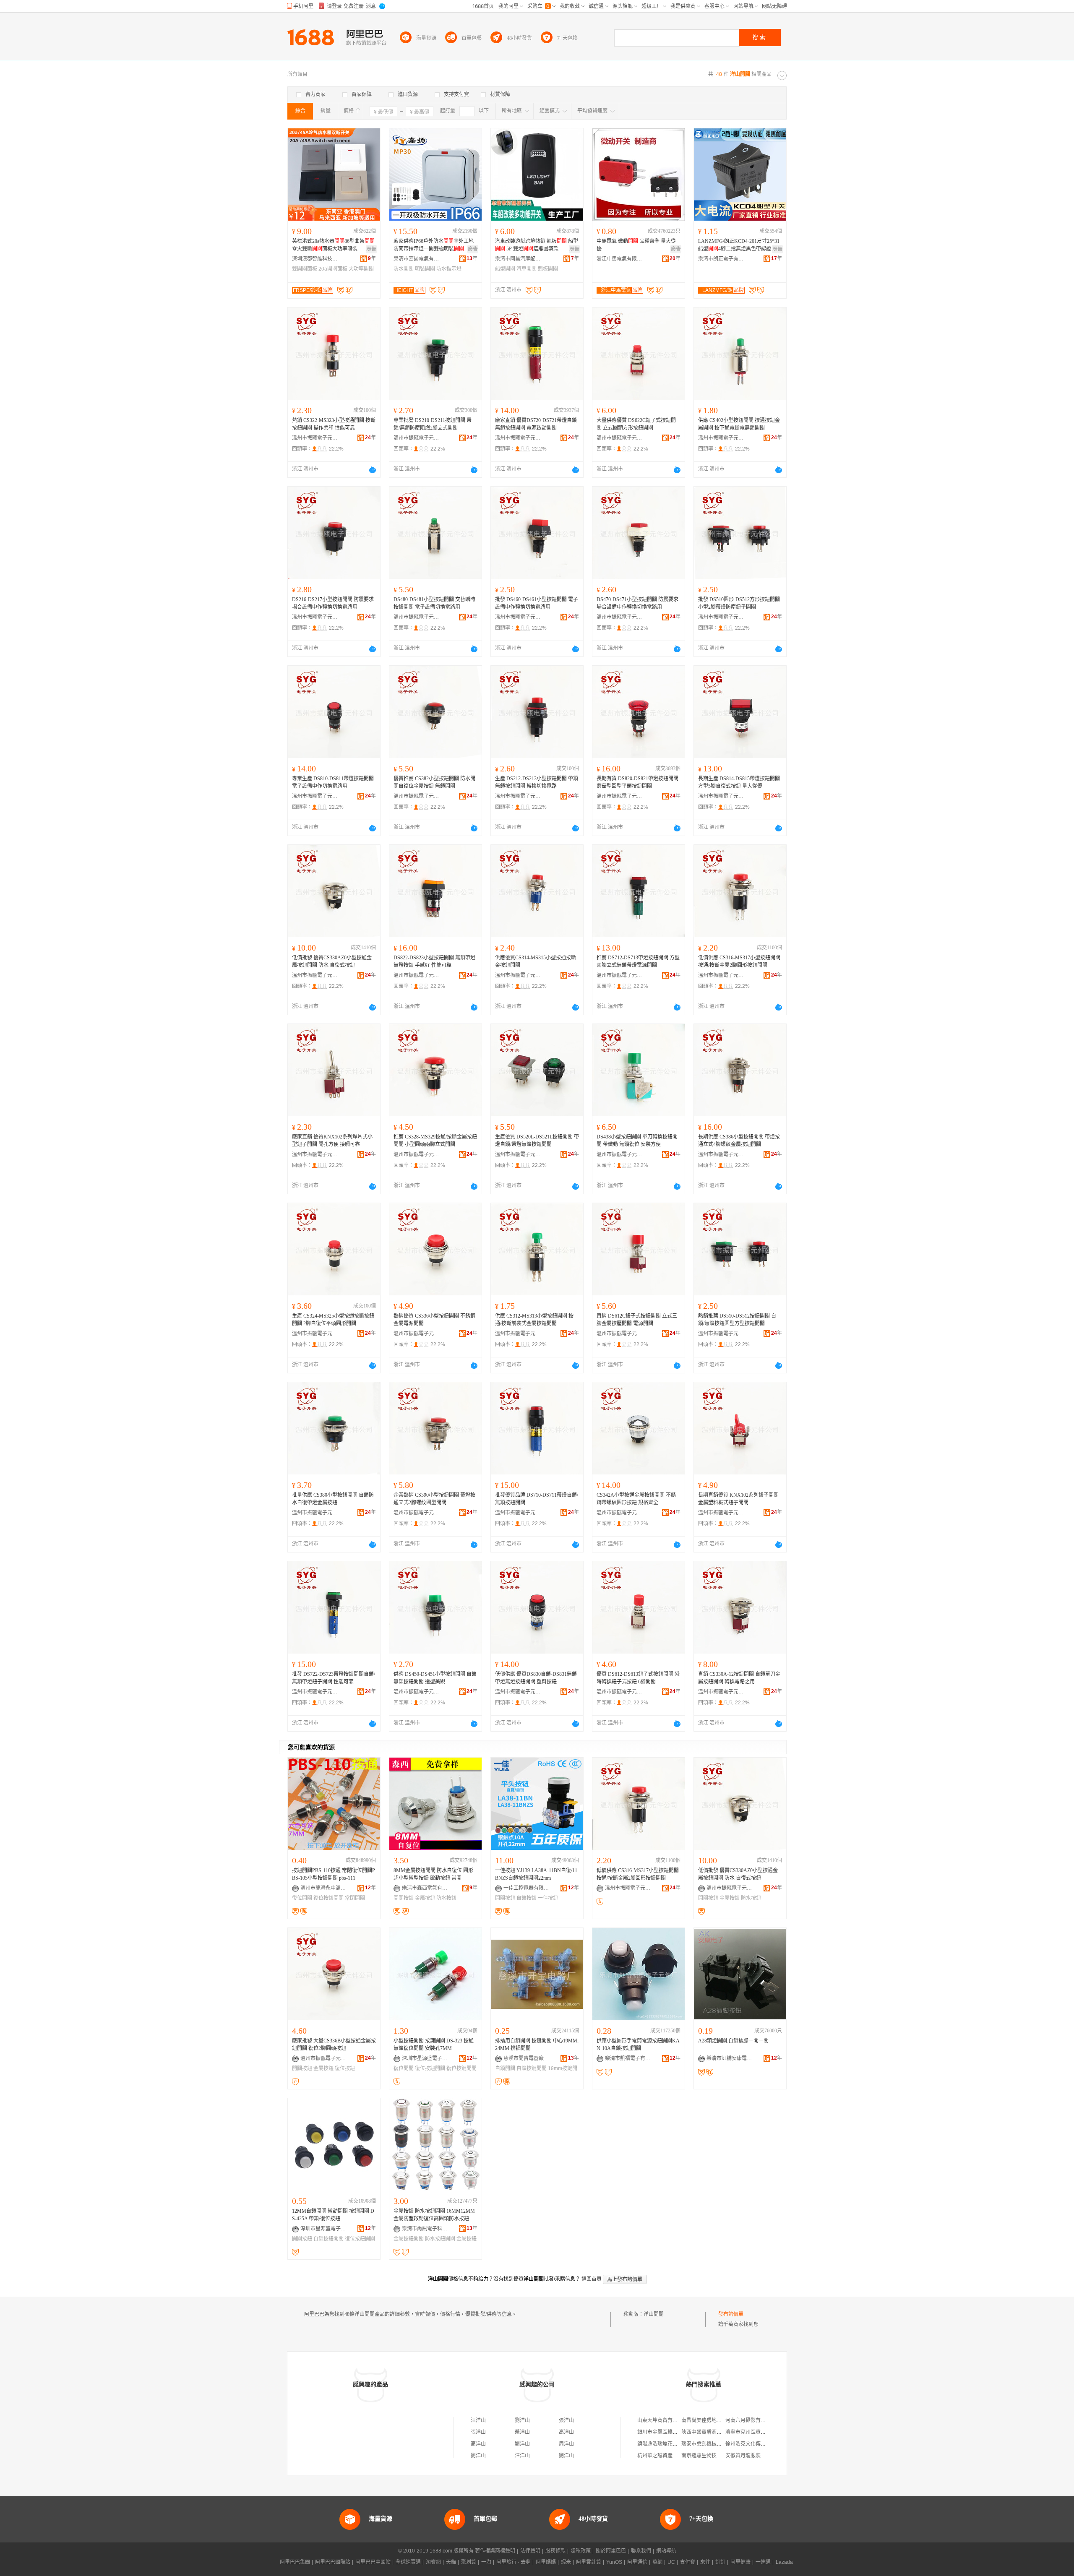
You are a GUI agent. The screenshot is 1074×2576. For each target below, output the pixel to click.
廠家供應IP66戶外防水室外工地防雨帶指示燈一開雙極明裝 (434, 245)
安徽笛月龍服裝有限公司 (753, 2456)
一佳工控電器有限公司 (527, 1888)
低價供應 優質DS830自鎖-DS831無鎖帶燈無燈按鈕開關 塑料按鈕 (536, 1678)
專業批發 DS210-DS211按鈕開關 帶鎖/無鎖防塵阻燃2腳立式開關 (433, 424)
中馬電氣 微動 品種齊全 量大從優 (636, 245)
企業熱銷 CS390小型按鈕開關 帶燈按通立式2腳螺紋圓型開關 (434, 1499)
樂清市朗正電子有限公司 (721, 259)
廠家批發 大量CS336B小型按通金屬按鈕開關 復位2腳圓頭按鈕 (334, 2045)
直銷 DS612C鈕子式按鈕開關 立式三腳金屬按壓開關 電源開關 (637, 1320)
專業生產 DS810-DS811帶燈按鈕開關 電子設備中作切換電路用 (333, 782)
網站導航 (666, 2551)
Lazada (784, 2562)
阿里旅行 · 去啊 (514, 2562)
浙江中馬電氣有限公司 (620, 259)
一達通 (763, 2562)
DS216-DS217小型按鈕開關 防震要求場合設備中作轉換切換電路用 (333, 603)
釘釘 (720, 2562)
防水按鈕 (446, 1898)
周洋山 (566, 2444)
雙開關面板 (305, 269)
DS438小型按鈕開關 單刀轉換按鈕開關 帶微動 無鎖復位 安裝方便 (637, 1141)
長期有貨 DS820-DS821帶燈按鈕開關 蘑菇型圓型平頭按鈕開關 (637, 782)
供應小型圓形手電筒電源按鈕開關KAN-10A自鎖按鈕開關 (638, 2045)
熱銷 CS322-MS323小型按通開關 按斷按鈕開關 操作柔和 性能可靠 (334, 424)
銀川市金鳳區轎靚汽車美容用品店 (675, 2432)
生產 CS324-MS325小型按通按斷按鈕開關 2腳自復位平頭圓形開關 (333, 1320)
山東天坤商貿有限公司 (662, 2420)
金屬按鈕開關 (409, 2239)
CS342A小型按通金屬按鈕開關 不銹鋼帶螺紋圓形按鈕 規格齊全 (636, 1499)
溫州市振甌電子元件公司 (315, 438)
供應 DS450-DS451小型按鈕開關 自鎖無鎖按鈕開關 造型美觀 (435, 1678)
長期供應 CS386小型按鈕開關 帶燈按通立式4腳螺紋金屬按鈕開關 (739, 1141)
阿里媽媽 (546, 2562)
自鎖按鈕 (527, 1898)
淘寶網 (433, 2562)
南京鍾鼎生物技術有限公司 (712, 2456)
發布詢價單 (731, 2314)
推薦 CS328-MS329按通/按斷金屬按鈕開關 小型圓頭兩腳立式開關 (435, 1141)
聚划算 (469, 2562)
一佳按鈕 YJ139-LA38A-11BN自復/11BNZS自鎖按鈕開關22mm (536, 1874)
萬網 (657, 2562)
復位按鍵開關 (461, 2068)
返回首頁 (592, 2279)
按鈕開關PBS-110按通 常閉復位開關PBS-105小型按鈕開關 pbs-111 (334, 1874)
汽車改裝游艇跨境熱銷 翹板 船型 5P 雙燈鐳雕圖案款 (537, 245)
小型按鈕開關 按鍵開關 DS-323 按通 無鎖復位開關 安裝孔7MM (434, 2045)
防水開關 (404, 269)
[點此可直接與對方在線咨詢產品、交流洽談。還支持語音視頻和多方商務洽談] (373, 470)
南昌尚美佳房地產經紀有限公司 (717, 2420)
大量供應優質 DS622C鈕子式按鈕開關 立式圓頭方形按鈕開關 (636, 424)
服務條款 (555, 2551)
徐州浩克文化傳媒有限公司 (756, 2444)
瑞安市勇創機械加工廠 (706, 2444)
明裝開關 (425, 269)
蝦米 (566, 2562)
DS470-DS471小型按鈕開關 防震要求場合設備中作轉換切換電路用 (637, 603)
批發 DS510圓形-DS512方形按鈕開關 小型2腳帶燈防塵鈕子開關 (739, 603)
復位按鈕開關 (328, 1898)
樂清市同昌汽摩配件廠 (518, 259)
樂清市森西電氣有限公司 (425, 1888)
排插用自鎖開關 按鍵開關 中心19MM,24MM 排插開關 (537, 2045)
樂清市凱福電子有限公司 (628, 2058)
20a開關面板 (333, 269)
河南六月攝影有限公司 (751, 2420)
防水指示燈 (449, 269)
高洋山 (566, 2432)
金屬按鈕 (425, 1898)
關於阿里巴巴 (611, 2551)
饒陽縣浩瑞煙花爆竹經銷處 (667, 2444)
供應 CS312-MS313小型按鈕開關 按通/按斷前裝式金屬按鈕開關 (534, 1320)
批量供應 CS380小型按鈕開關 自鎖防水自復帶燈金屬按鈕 (333, 1499)
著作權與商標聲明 (495, 2551)
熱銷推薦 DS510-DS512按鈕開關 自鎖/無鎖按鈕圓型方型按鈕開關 (737, 1320)
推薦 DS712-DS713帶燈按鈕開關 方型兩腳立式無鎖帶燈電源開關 (638, 961)
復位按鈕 (345, 2068)
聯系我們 (641, 2551)
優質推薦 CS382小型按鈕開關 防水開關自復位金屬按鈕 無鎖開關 (434, 782)
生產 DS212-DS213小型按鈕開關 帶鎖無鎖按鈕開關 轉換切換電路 (537, 782)
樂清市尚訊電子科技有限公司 (425, 2229)
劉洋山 (522, 2420)
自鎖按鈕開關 (328, 2239)
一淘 (486, 2562)
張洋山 (566, 2420)
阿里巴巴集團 (295, 2562)
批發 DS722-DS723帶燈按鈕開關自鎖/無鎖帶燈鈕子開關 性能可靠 (334, 1678)
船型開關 (505, 269)
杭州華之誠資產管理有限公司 (670, 2456)
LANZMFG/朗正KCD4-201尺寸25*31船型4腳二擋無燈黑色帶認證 (739, 245)
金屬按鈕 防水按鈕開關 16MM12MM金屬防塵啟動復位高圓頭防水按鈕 (434, 2215)
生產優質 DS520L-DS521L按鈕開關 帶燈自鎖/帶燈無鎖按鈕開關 (537, 1141)
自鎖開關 (505, 2068)
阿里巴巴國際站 (333, 2562)
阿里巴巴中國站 (373, 2562)
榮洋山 (522, 2432)
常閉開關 (355, 1898)
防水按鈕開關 (440, 2239)
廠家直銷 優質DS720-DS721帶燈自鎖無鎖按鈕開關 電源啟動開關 (536, 424)
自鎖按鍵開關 (532, 2068)
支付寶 (688, 2562)
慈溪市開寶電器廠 (524, 2058)
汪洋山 (478, 2420)
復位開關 (302, 1898)
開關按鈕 (404, 1898)
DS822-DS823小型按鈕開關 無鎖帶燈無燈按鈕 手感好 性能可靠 (434, 961)
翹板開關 (548, 269)
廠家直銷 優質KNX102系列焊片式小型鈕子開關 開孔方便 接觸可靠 (332, 1141)
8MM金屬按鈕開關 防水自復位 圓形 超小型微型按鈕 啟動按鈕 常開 (433, 1874)
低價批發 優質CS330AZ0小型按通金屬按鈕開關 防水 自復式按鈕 (332, 961)
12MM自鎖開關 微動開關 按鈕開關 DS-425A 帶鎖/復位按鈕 (333, 2215)
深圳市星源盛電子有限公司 (425, 2058)
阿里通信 (637, 2562)
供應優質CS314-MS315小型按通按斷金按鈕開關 (536, 961)
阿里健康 (740, 2562)
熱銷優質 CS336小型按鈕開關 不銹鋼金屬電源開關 (434, 1320)
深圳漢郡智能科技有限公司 (315, 259)
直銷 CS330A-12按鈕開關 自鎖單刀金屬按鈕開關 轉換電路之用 (739, 1678)
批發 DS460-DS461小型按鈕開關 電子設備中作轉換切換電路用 (537, 603)
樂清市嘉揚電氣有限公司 (417, 259)
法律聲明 (530, 2551)
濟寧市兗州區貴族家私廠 (753, 2432)
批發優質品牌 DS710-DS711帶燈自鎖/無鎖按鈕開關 (537, 1499)
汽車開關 (527, 269)
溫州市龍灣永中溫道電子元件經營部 (323, 1888)
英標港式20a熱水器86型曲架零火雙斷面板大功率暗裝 (333, 245)
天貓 (451, 2562)
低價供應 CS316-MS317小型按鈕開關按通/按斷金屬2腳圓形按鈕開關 (739, 961)
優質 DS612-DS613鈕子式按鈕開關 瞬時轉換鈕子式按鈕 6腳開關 (638, 1678)
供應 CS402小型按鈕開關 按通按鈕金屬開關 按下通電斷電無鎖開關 (739, 424)
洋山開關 (654, 2314)
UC (671, 2562)
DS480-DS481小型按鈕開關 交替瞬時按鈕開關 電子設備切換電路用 (434, 603)
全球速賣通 (408, 2562)
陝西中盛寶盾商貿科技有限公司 (717, 2432)
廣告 (371, 249)
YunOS (614, 2562)
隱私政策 (581, 2551)
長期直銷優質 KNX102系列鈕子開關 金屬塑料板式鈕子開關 (738, 1499)
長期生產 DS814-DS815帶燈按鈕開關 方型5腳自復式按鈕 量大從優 (739, 782)
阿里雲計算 (589, 2562)
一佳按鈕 (548, 1898)
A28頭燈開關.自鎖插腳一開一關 (733, 2041)
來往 (705, 2562)
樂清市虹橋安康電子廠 (730, 2058)
